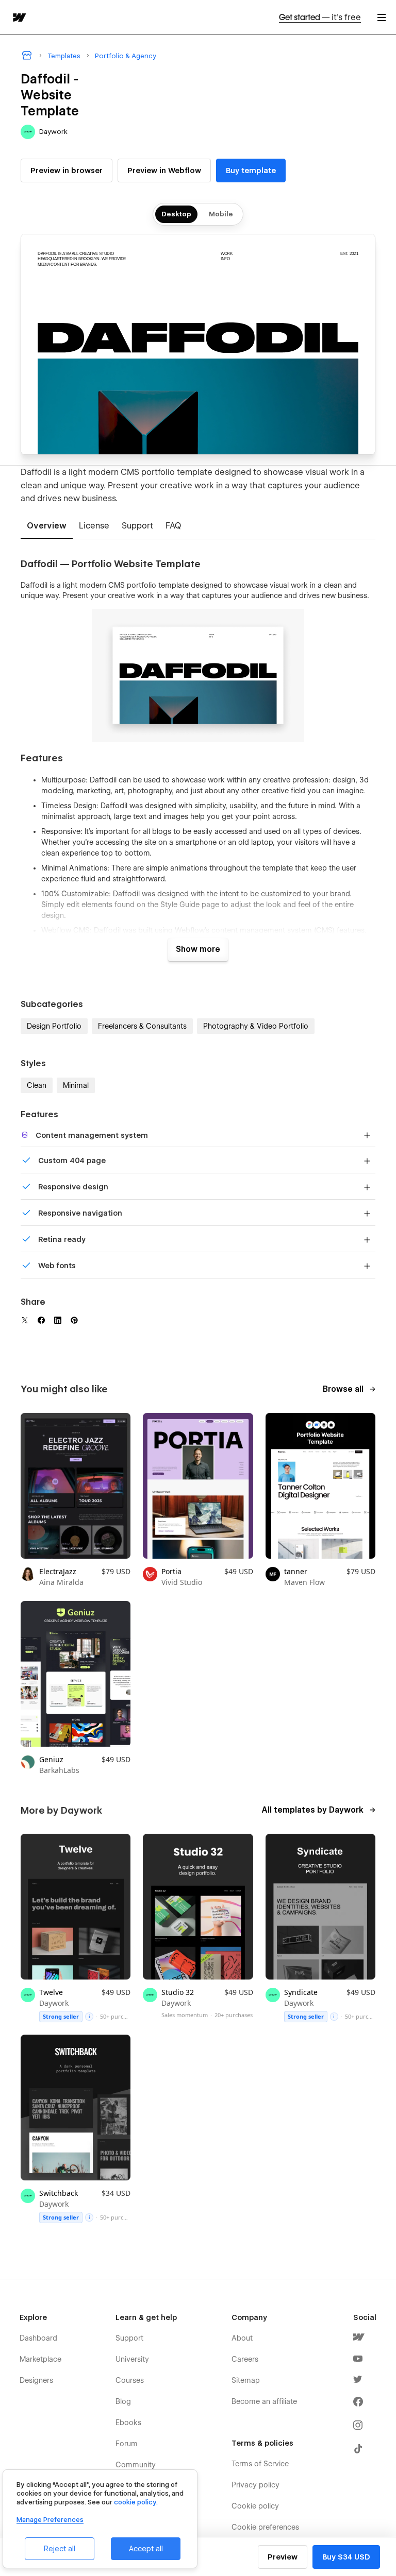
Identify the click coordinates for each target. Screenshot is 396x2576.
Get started (320, 17)
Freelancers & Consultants (142, 1026)
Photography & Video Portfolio (256, 1026)
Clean (37, 1085)
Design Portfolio (54, 1026)
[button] (382, 17)
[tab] (47, 526)
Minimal (76, 1085)
